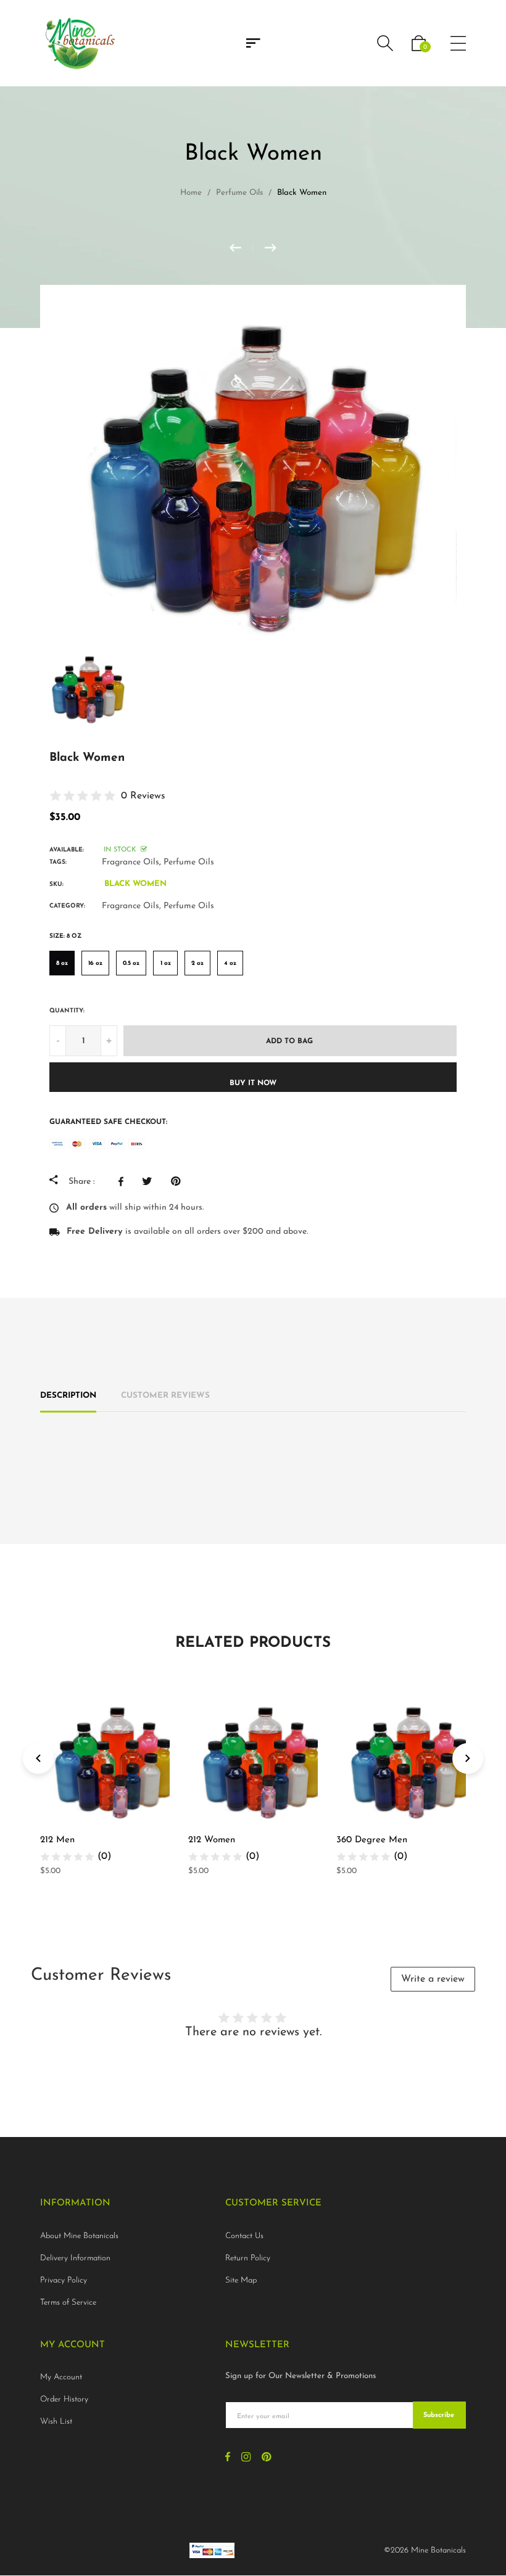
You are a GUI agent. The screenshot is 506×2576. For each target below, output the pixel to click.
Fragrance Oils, (131, 906)
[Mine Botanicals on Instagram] (246, 2459)
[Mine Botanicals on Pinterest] (266, 2459)
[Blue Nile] (271, 248)
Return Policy (248, 2258)
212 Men (57, 1840)
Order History (64, 2399)
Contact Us (244, 2236)
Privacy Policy (64, 2280)
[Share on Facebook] (124, 1181)
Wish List (56, 2422)
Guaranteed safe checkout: (108, 1122)
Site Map (241, 2280)
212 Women (212, 1840)
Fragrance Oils (131, 862)
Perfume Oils (189, 862)
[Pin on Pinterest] (179, 1181)
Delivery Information (75, 2258)
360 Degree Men (372, 1840)
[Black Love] (241, 248)
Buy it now (253, 1083)
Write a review (433, 1979)
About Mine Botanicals (79, 2236)
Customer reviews (165, 1396)
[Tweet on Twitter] (150, 1181)
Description (68, 1396)
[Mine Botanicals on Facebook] (228, 2459)
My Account (61, 2377)
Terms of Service (68, 2303)
